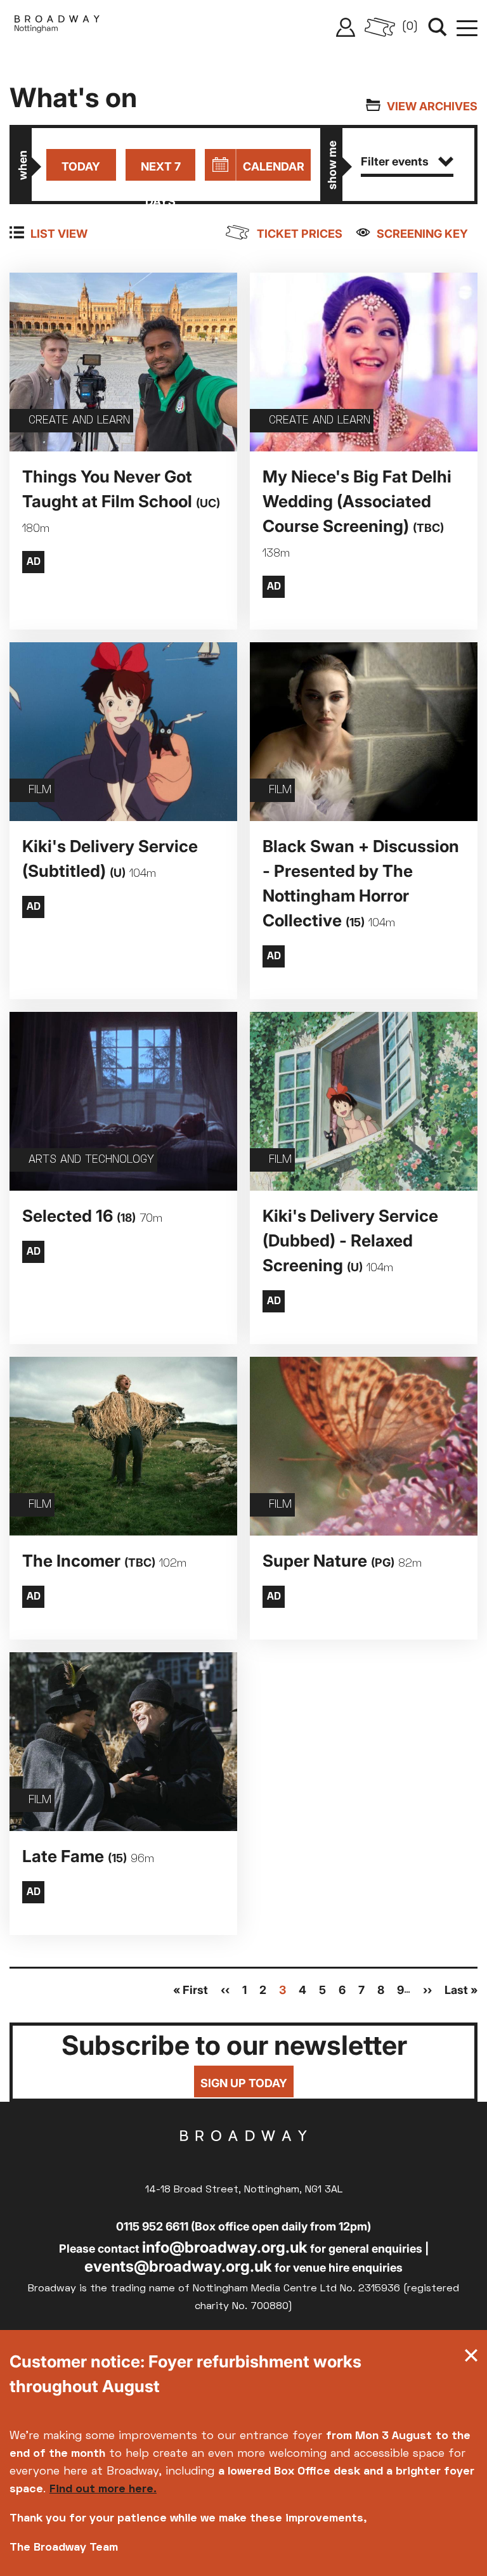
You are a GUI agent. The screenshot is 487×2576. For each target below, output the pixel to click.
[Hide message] (471, 2359)
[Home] (57, 27)
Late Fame (88, 1856)
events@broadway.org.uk (178, 2266)
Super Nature (342, 1561)
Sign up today (244, 2083)
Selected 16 (92, 1216)
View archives (432, 106)
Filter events (395, 161)
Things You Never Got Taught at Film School (121, 501)
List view (59, 234)
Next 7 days (161, 170)
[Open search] (438, 27)
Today (81, 166)
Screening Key (422, 234)
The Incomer (104, 1561)
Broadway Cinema (243, 2156)
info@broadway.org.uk (225, 2247)
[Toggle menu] (467, 27)
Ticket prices (300, 234)
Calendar (274, 166)
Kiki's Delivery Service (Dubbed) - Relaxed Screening (350, 1240)
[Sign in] (346, 27)
